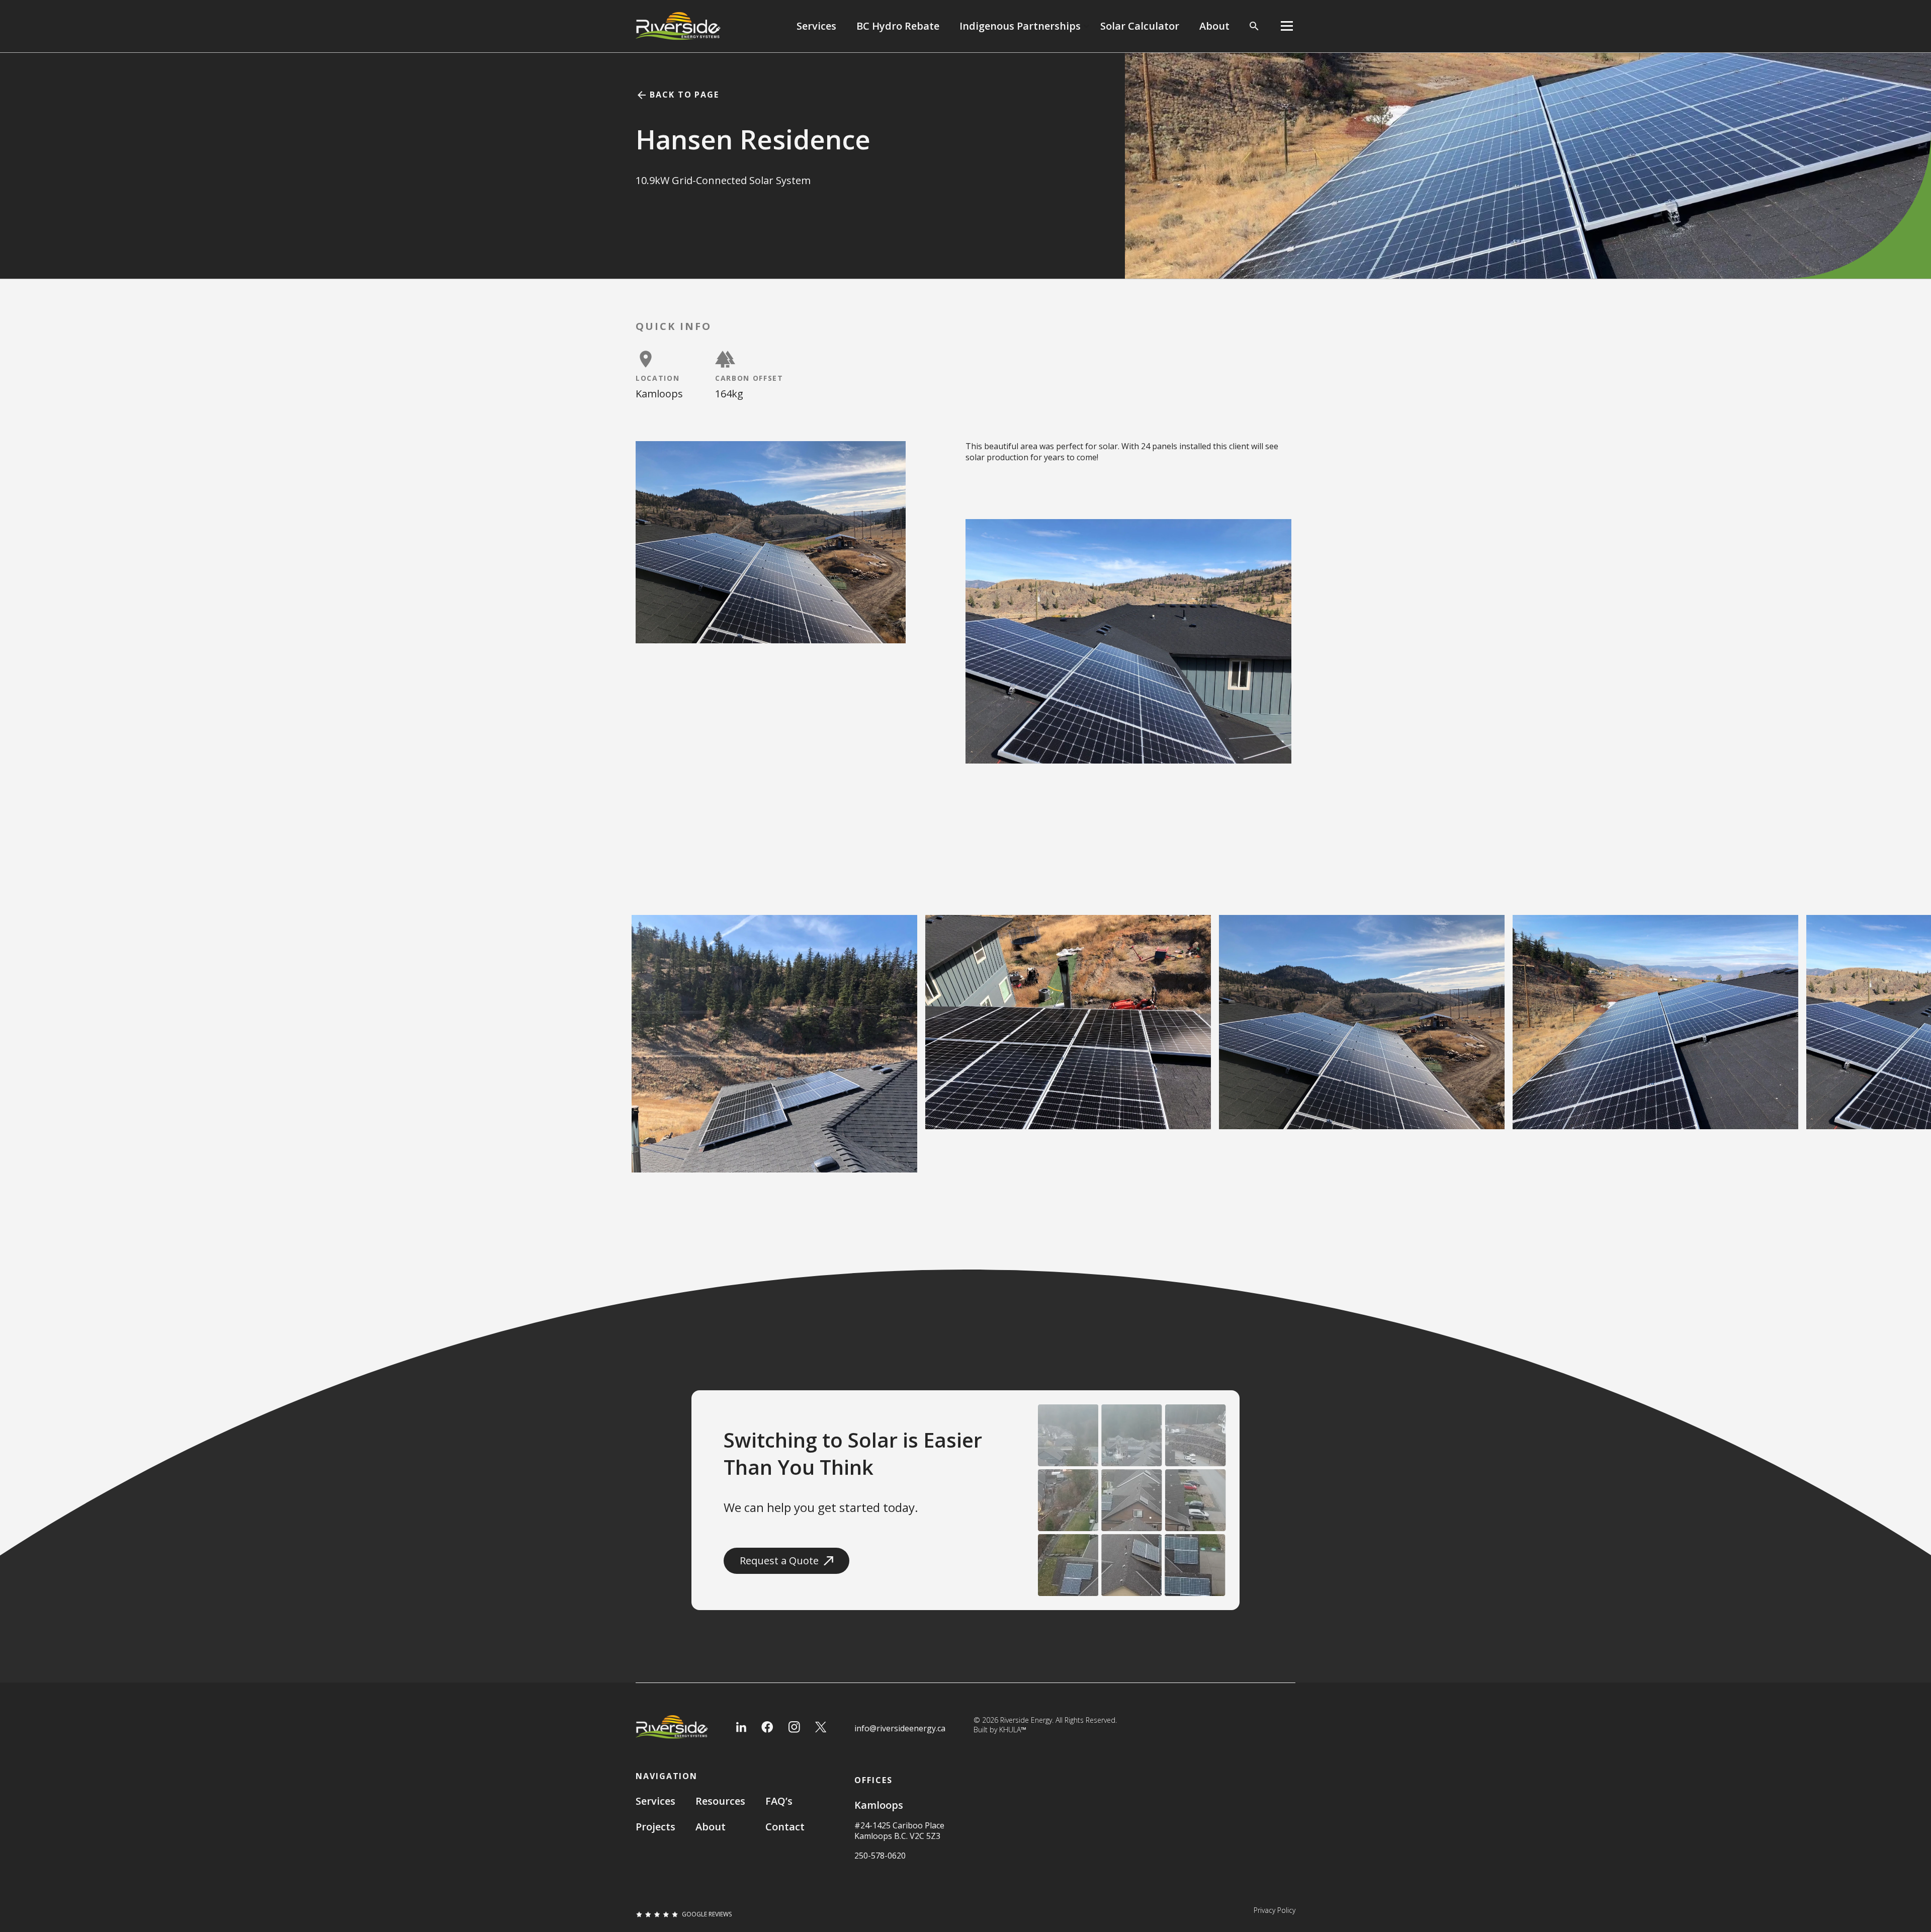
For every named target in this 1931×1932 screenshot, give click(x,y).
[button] (1025, 26)
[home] (678, 26)
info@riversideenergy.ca (900, 1729)
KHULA (1013, 1730)
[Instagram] (794, 1727)
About (1214, 26)
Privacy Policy (1275, 1910)
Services (816, 26)
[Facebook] (767, 1727)
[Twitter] (821, 1727)
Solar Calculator (1140, 26)
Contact (785, 1827)
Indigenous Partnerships (1020, 26)
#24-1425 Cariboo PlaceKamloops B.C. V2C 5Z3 (899, 1831)
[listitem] (774, 1009)
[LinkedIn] (741, 1727)
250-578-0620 (880, 1856)
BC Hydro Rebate (898, 26)
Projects (655, 1827)
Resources (720, 1801)
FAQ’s (779, 1801)
